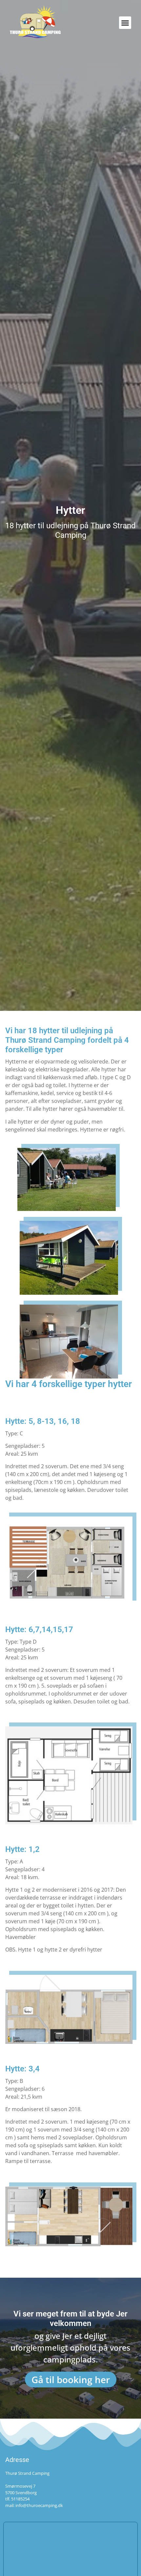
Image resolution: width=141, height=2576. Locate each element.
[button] (125, 23)
